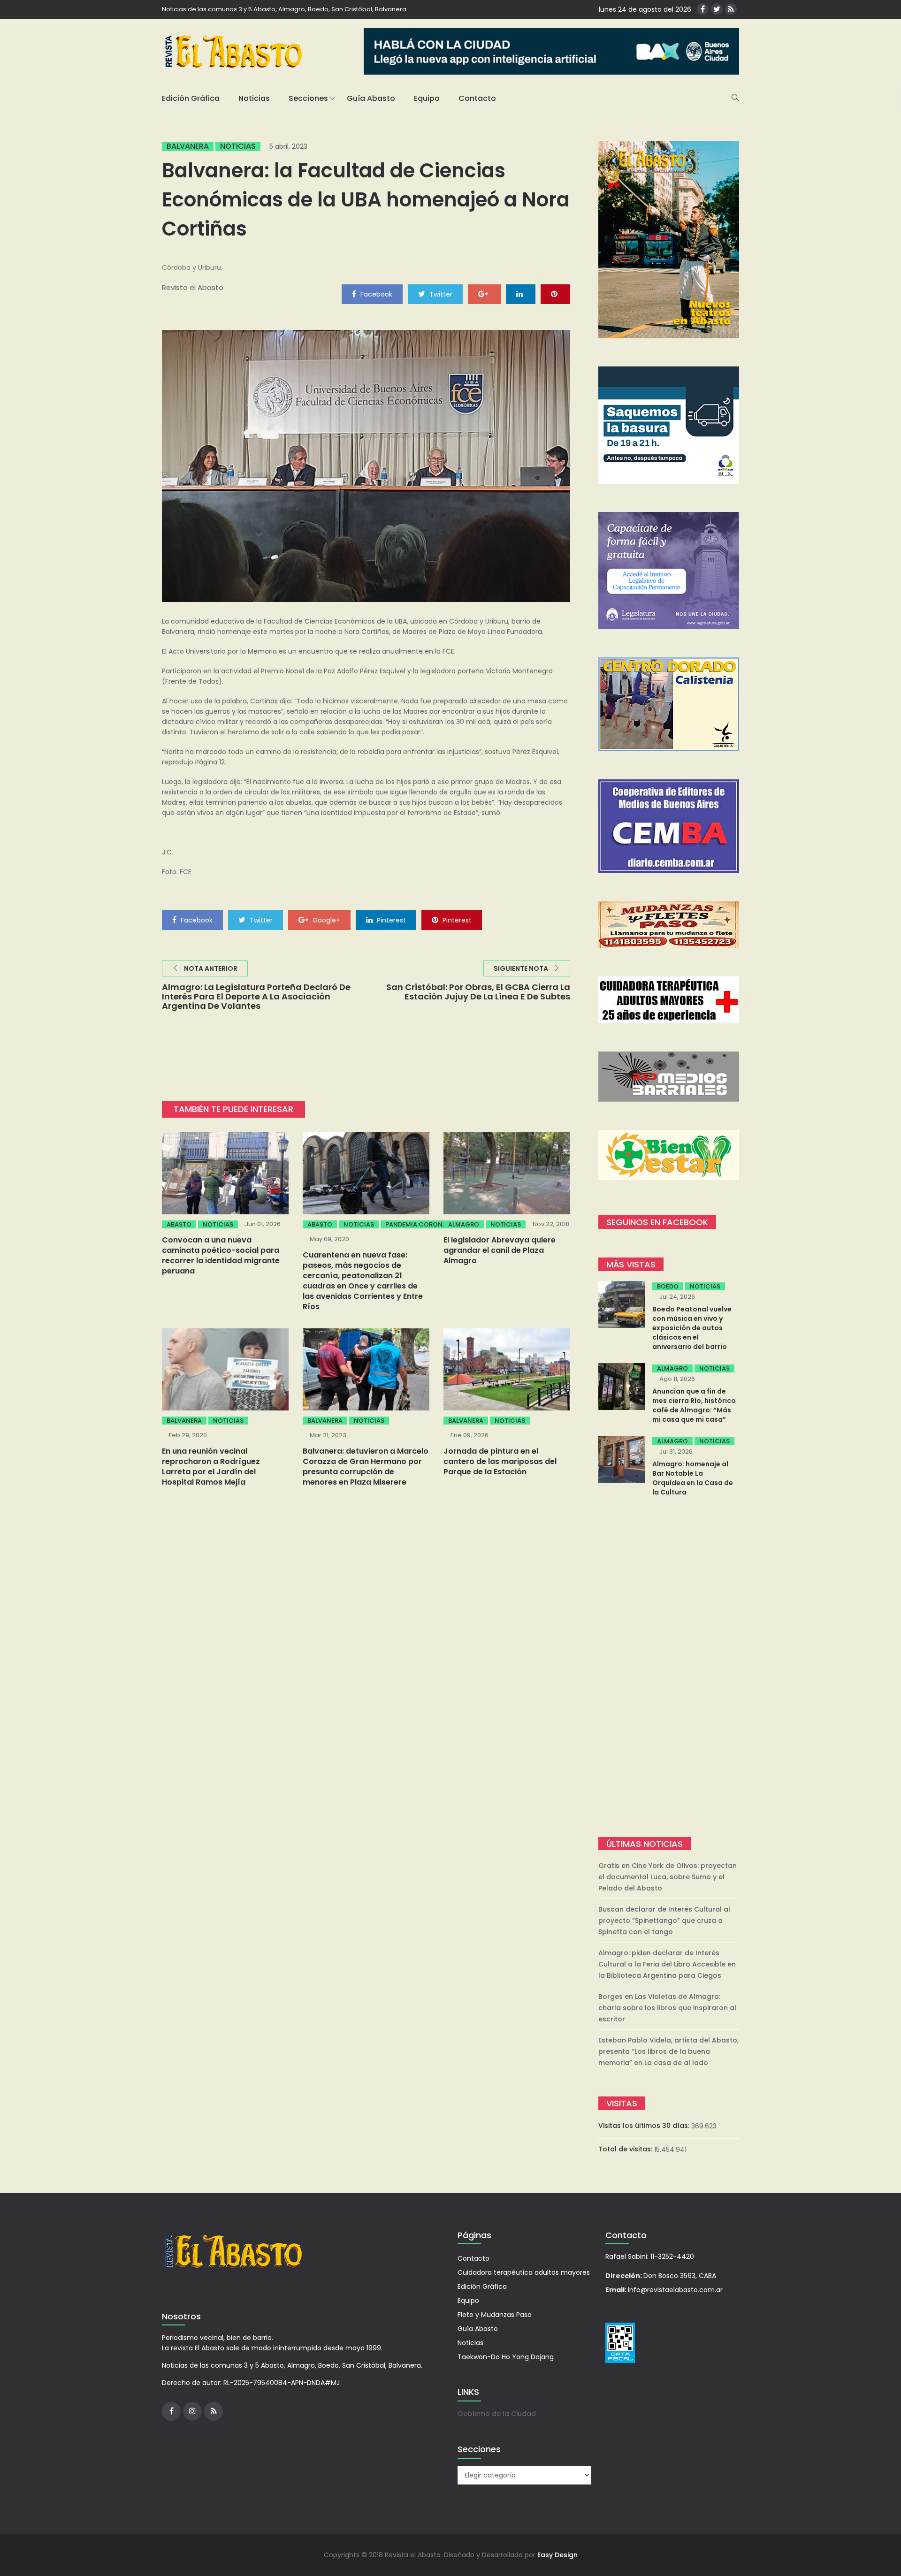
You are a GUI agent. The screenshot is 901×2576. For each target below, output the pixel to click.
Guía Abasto (371, 98)
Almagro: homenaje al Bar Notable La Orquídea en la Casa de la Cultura (693, 1478)
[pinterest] (555, 294)
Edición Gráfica (191, 98)
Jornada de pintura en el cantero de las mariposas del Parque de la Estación (500, 1461)
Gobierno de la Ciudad (497, 2414)
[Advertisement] (669, 1668)
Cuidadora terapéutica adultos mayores (524, 2272)
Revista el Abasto (193, 287)
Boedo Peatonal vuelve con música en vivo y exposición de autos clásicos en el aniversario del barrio (692, 1328)
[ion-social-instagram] (192, 2411)
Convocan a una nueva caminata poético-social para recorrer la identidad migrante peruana (221, 1255)
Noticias (254, 98)
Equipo (427, 98)
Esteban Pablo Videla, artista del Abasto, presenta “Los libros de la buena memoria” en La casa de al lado (668, 2051)
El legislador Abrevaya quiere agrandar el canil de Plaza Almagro (500, 1250)
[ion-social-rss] (731, 9)
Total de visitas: (626, 2149)
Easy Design (557, 2555)
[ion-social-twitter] (717, 9)
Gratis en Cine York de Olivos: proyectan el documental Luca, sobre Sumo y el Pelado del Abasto (668, 1877)
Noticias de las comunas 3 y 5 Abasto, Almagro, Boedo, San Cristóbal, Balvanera (284, 9)
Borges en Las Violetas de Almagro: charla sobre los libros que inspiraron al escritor (667, 2008)
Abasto (179, 1224)
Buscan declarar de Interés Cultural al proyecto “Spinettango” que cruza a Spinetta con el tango (664, 1921)
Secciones (308, 98)
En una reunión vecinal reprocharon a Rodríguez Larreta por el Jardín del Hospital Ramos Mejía (211, 1467)
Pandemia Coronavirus (425, 1224)
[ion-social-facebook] (703, 9)
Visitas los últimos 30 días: (645, 2126)
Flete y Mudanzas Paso (495, 2315)
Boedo (668, 1286)
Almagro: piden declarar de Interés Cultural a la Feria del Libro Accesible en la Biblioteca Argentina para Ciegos (667, 1964)
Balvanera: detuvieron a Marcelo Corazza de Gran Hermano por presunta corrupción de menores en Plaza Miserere (366, 1467)
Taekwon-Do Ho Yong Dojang (506, 2357)
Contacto (477, 98)
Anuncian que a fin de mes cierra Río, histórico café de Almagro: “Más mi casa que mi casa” (694, 1405)
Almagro (464, 1224)
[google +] (484, 294)
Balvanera (188, 146)
